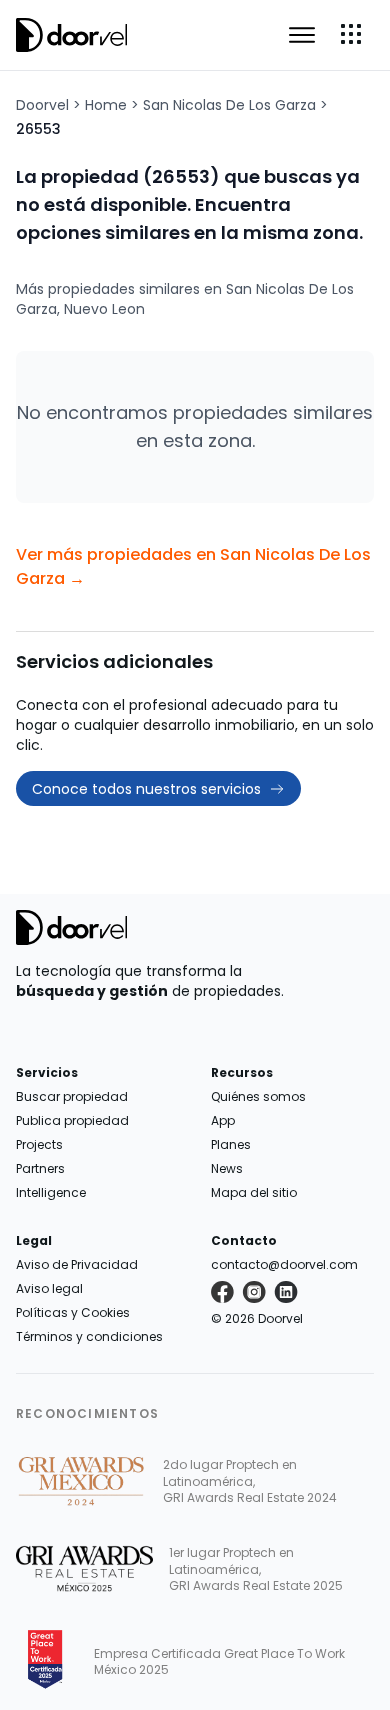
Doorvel (42, 105)
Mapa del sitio (254, 1192)
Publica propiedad (72, 1120)
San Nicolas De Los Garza (229, 105)
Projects (39, 1144)
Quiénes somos (258, 1096)
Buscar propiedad (72, 1096)
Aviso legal (49, 1288)
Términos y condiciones (89, 1336)
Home (106, 105)
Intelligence (51, 1192)
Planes (231, 1144)
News (227, 1168)
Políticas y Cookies (73, 1312)
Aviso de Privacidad (77, 1264)
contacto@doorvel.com (284, 1264)
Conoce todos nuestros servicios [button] (146, 789)
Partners (40, 1168)
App (223, 1120)
